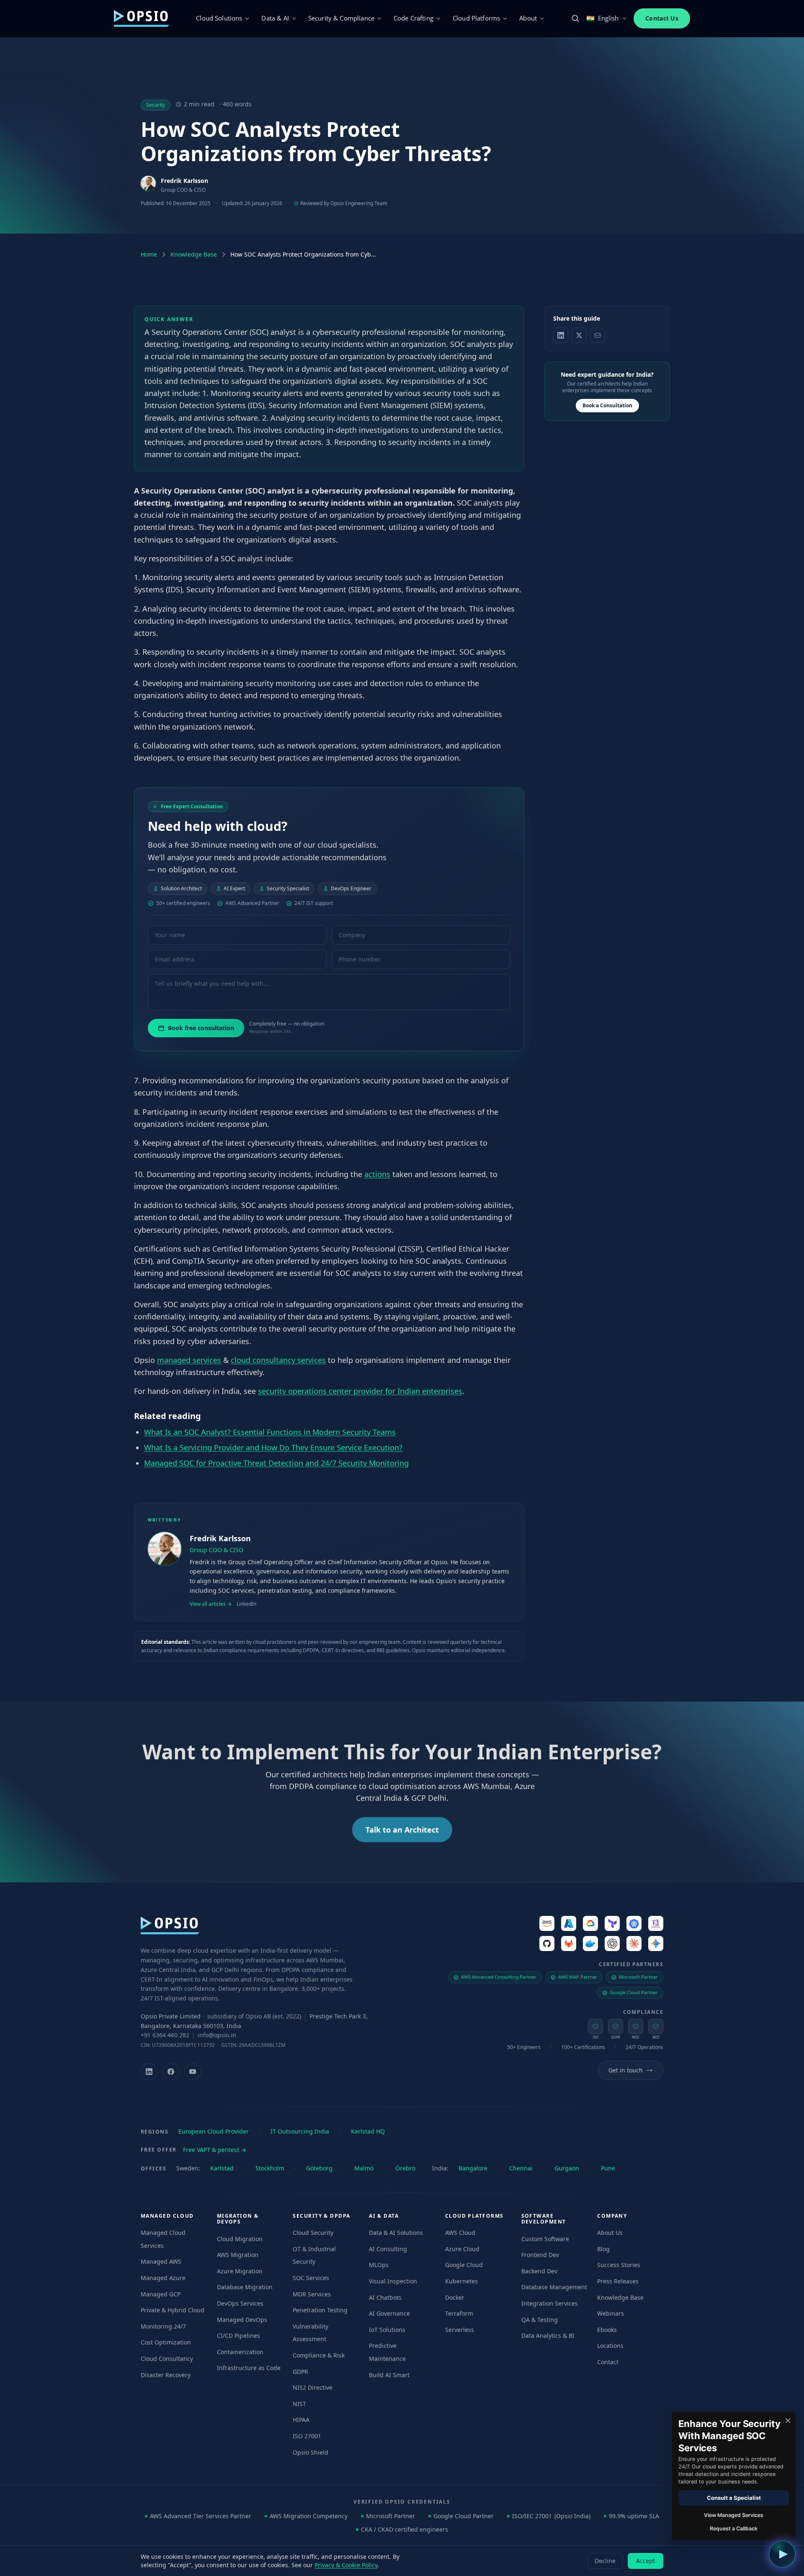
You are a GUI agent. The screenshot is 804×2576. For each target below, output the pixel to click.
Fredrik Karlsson (184, 181)
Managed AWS (161, 2261)
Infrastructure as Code (249, 2368)
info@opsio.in (217, 2035)
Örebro (405, 2168)
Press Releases (618, 2281)
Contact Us (662, 18)
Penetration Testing (320, 2310)
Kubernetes (461, 2281)
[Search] (575, 18)
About (528, 18)
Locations (610, 2346)
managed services (189, 1360)
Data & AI (275, 18)
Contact (608, 2362)
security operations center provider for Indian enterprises (360, 1391)
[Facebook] (171, 2072)
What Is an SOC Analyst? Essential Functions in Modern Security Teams (270, 1432)
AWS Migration (238, 2255)
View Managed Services (734, 2515)
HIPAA (301, 2420)
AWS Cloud (460, 2233)
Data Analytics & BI (548, 2336)
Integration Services (550, 2303)
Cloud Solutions (219, 18)
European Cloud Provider (214, 2131)
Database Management (554, 2287)
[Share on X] (579, 335)
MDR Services (312, 2294)
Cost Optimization (166, 2342)
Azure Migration (240, 2271)
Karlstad (222, 2168)
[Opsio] (142, 18)
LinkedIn (246, 1604)
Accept (646, 2561)
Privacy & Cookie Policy (346, 2565)
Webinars (611, 2313)
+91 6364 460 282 (165, 2035)
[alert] (733, 2476)
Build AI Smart (389, 2375)
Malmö (364, 2168)
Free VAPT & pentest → (215, 2150)
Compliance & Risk (319, 2355)
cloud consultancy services (278, 1360)
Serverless (460, 2330)
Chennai (521, 2168)
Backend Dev (539, 2271)
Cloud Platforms (476, 18)
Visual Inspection (393, 2281)
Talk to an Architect (402, 1830)
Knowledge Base (194, 254)
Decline (605, 2561)
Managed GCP (161, 2294)
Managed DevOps (242, 2320)
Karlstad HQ (368, 2131)
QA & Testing (540, 2320)
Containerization (240, 2352)
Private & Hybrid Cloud (173, 2310)
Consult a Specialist (734, 2498)
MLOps (379, 2265)
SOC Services (311, 2278)
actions (377, 1174)
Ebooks (607, 2330)
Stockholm (270, 2168)
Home (149, 254)
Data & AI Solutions (396, 2233)
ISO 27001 (307, 2436)
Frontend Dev (540, 2255)
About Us (610, 2233)
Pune (608, 2168)
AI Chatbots (385, 2297)
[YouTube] (193, 2072)
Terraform (459, 2313)
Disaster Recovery (166, 2375)
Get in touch (626, 2070)
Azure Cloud (462, 2249)
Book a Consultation (607, 405)
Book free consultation (201, 1028)
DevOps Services (240, 2303)
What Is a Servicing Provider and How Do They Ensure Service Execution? (273, 1447)
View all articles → (211, 1604)
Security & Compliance (341, 18)
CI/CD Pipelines (238, 2336)
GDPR (300, 2372)
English (602, 18)
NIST (299, 2404)
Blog (603, 2249)
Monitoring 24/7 (163, 2326)
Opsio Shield (311, 2452)
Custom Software (545, 2239)
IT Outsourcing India (300, 2131)
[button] (782, 2554)
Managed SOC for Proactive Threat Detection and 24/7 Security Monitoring (276, 1463)
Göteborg (319, 2168)
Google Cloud (464, 2265)
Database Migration (245, 2287)
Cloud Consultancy (167, 2359)
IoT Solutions (387, 2330)
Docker (455, 2297)
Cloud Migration (240, 2239)
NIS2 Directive (313, 2387)
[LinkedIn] (149, 2072)
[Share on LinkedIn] (561, 335)
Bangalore (473, 2168)
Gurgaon (567, 2168)
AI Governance (389, 2313)
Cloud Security (313, 2233)
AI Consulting (388, 2249)
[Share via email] (598, 335)
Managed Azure (163, 2278)
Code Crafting (414, 18)
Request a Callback (734, 2528)
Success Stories (619, 2265)
